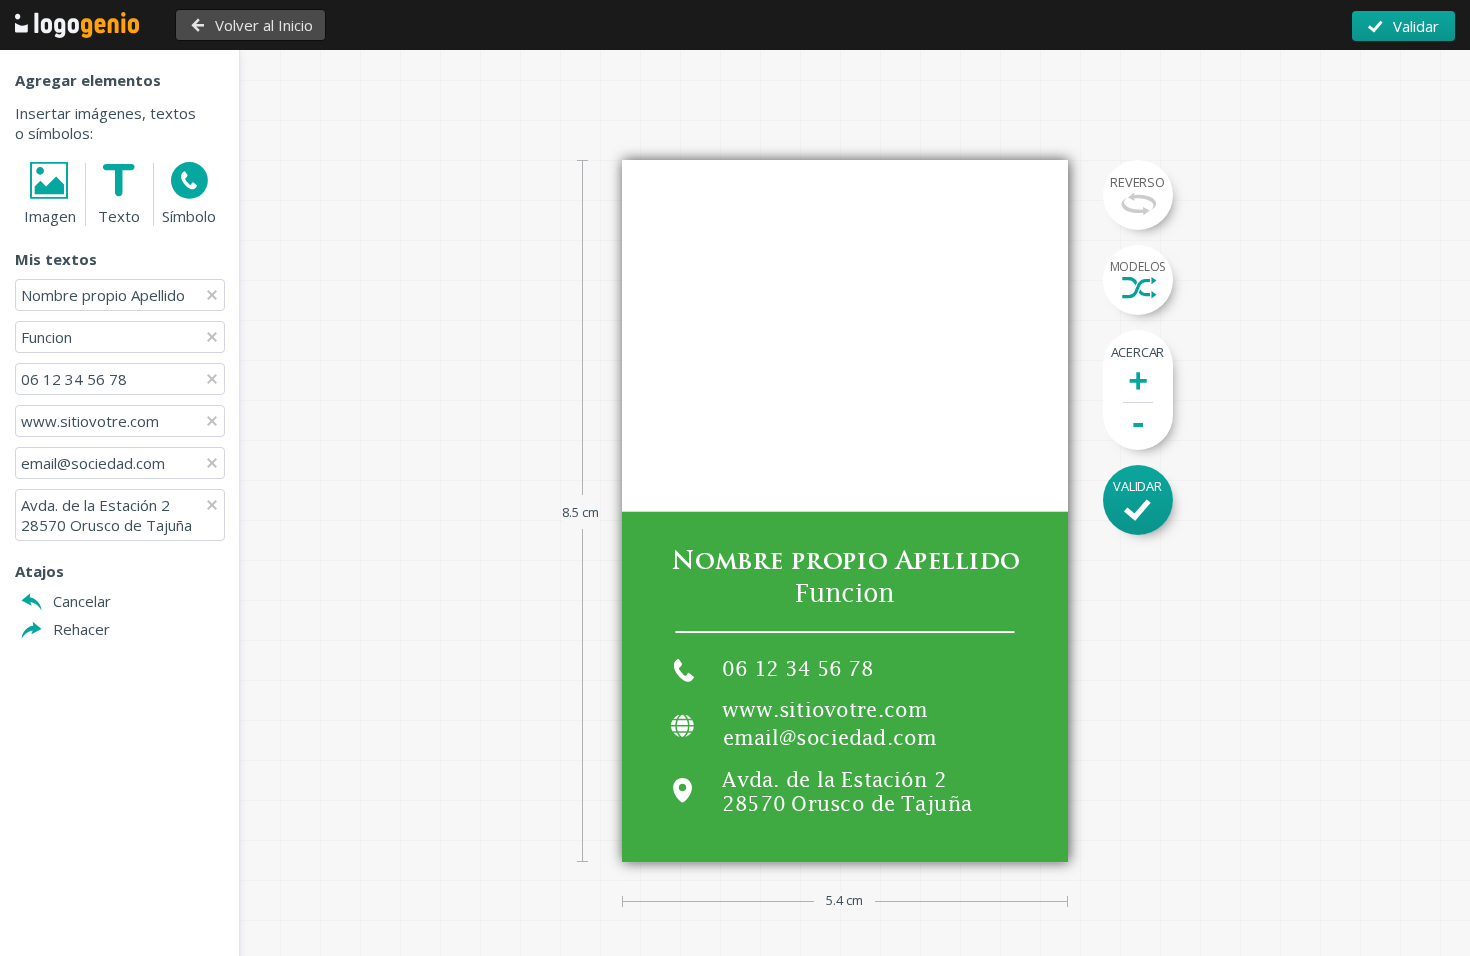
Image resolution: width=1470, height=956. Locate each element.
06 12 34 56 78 (74, 379)
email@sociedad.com (93, 463)
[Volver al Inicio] (84, 25)
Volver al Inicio (264, 25)
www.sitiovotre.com (90, 421)
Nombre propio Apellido (103, 295)
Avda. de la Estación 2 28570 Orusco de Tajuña (106, 515)
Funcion (46, 337)
